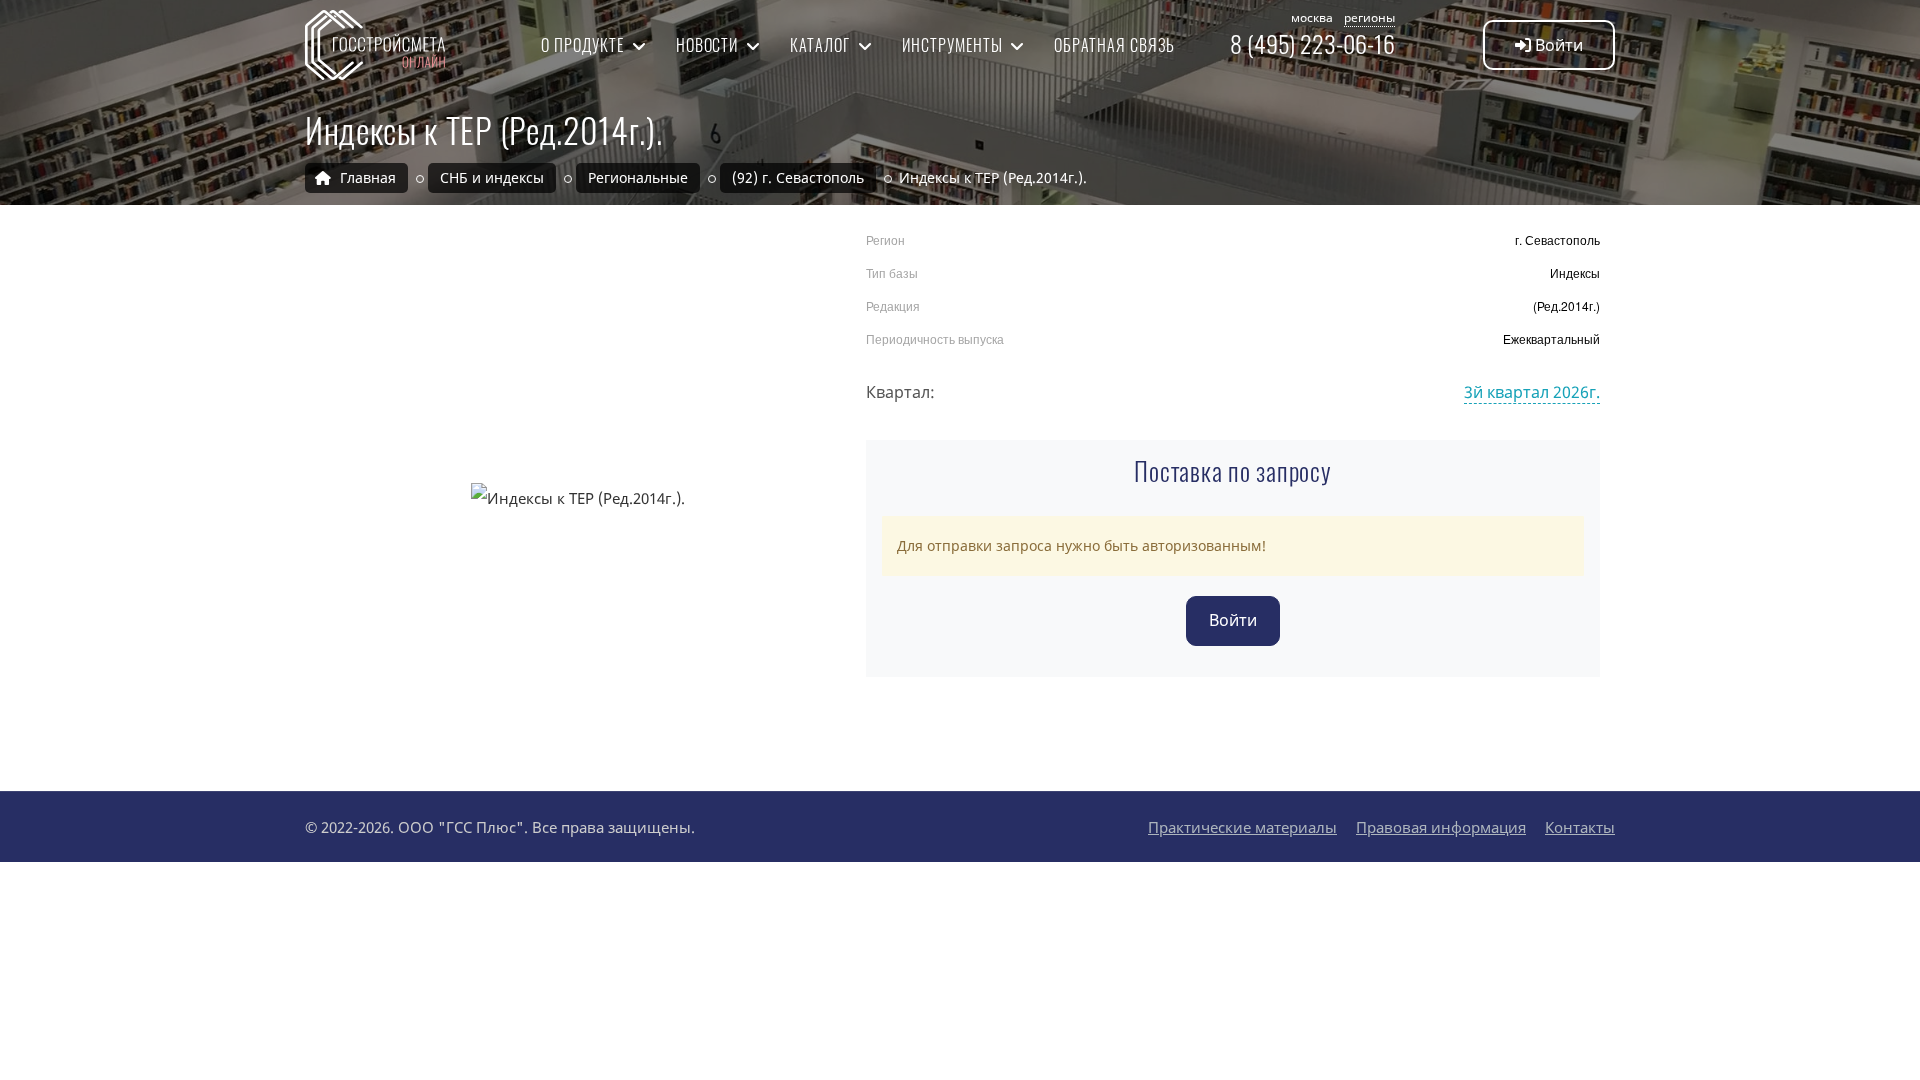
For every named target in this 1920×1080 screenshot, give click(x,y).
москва (1312, 17)
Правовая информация (1441, 827)
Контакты (1580, 827)
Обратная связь (1114, 45)
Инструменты (954, 45)
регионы (1369, 17)
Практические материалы (1242, 827)
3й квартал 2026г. (1532, 392)
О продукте (584, 45)
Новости (709, 45)
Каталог (822, 45)
